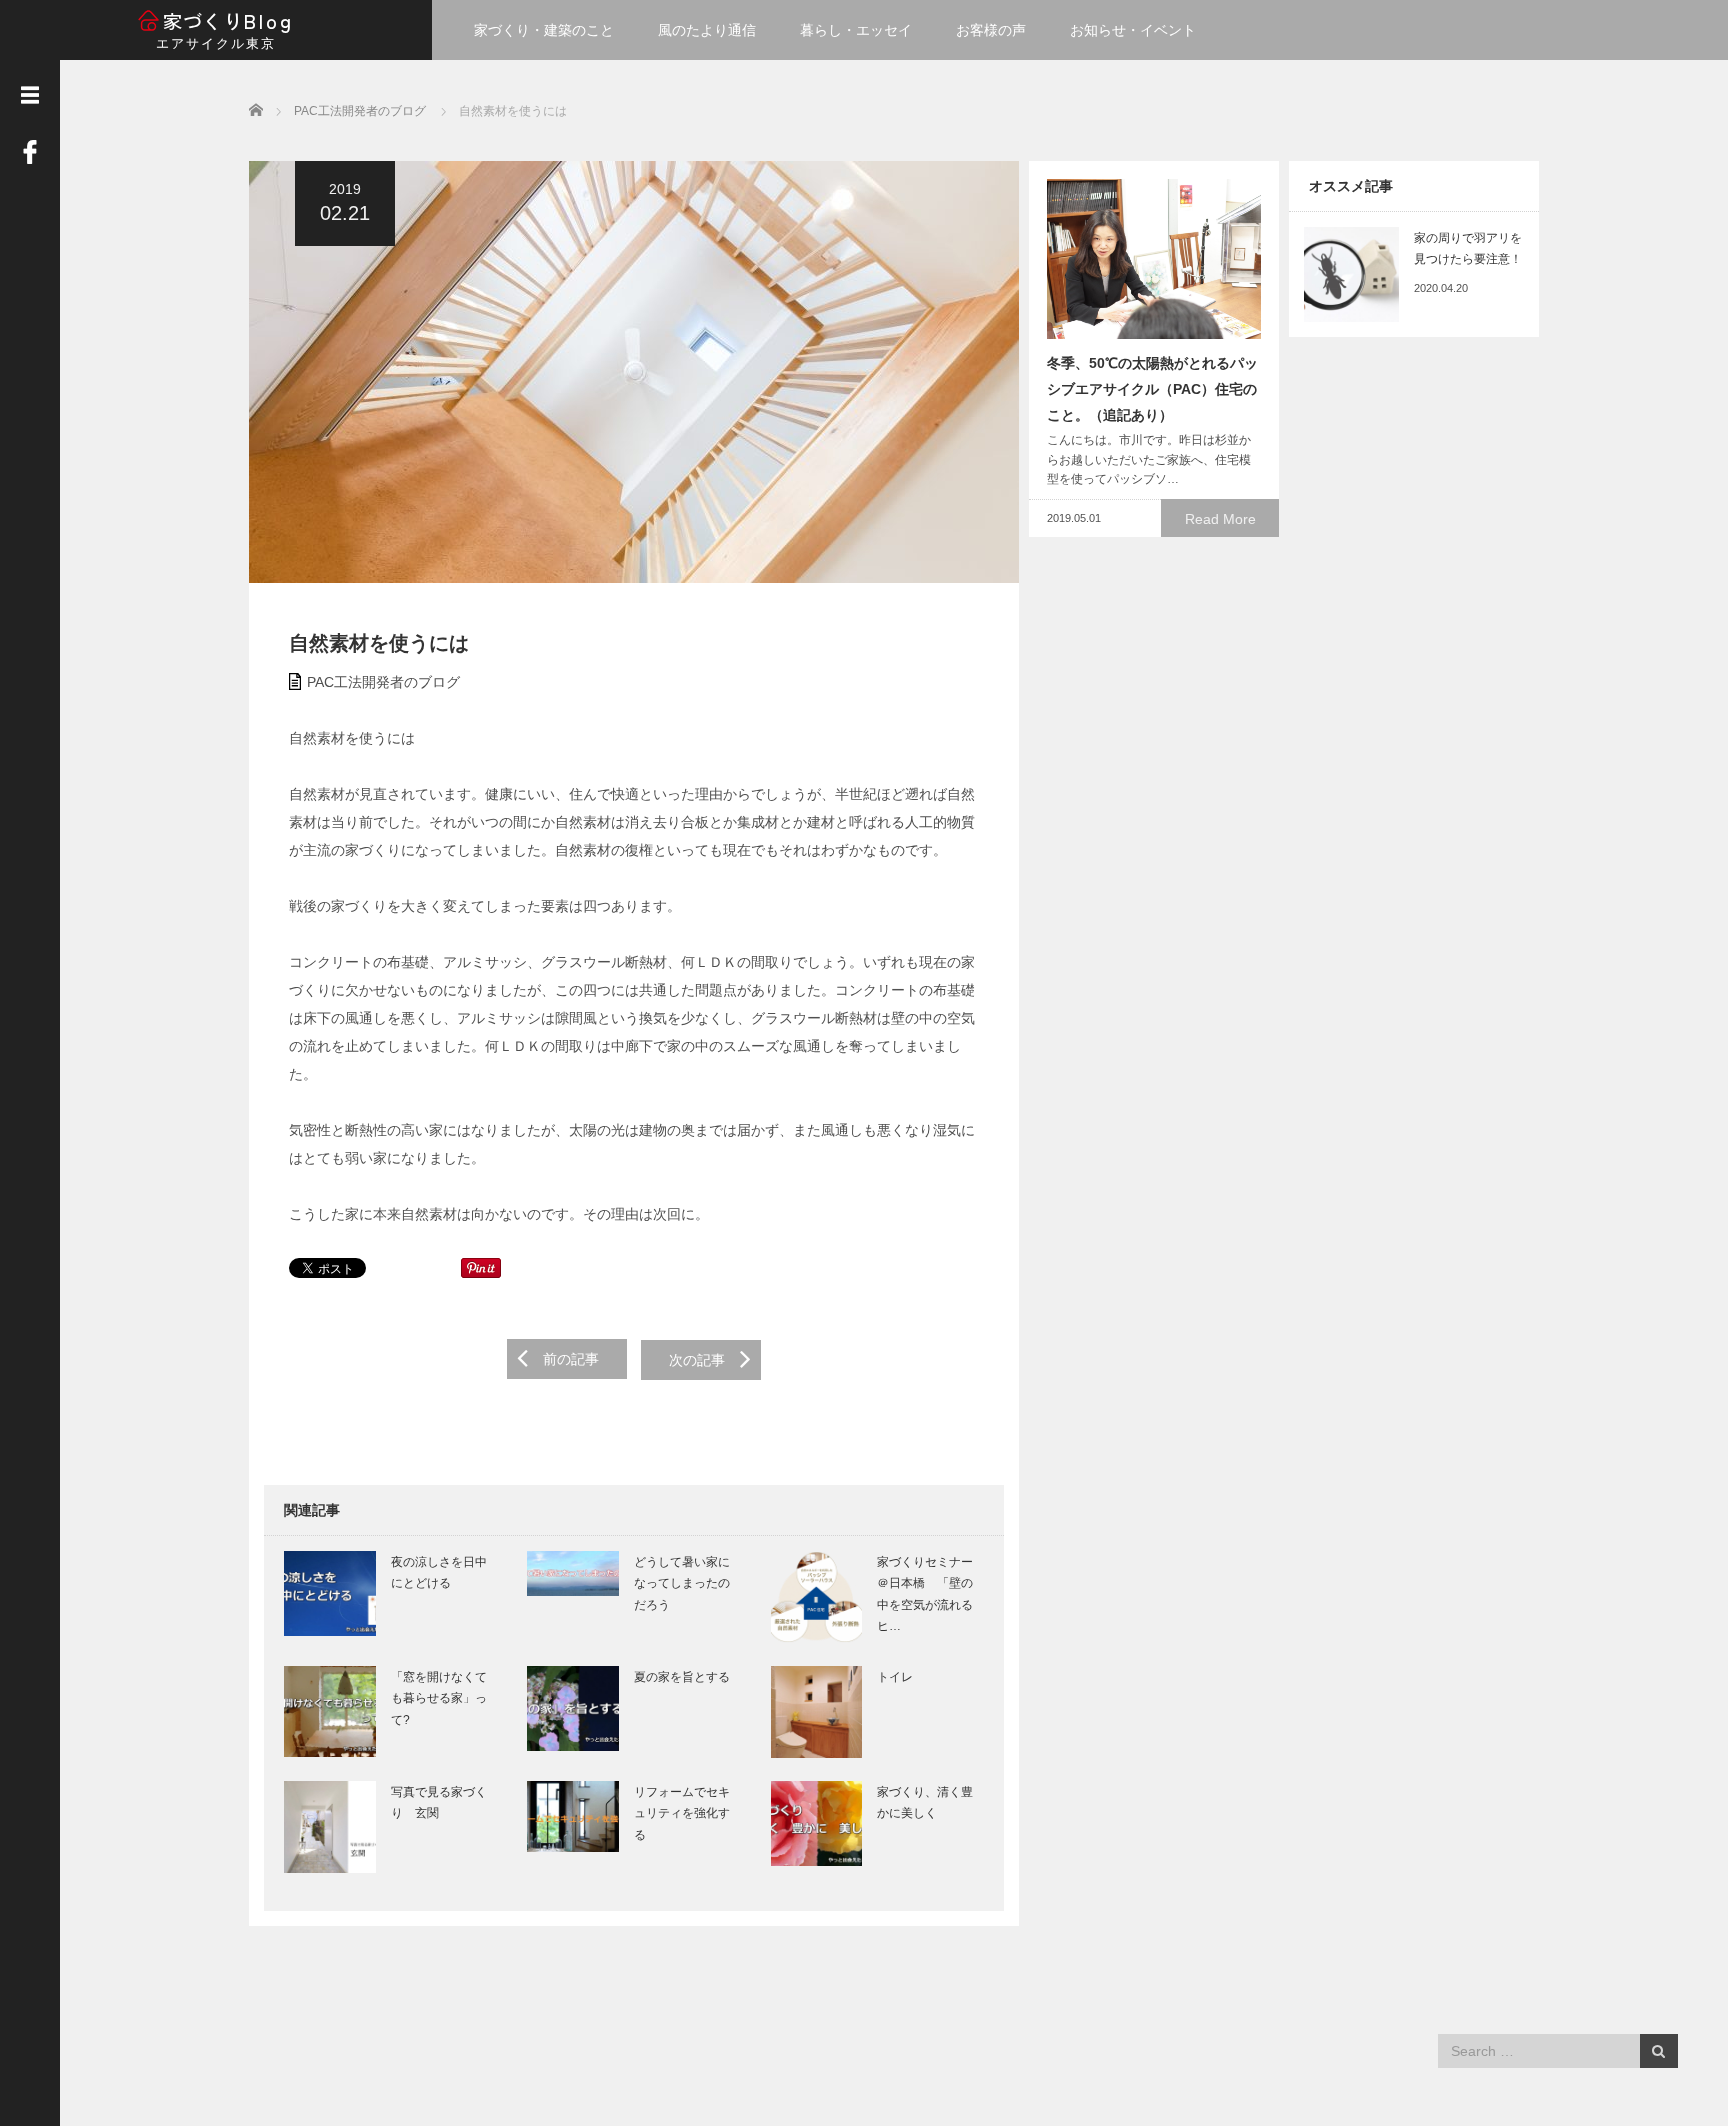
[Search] (1658, 2051)
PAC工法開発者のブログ (383, 682)
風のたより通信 (707, 30)
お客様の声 (991, 30)
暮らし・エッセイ (856, 30)
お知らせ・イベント (1133, 30)
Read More (1220, 519)
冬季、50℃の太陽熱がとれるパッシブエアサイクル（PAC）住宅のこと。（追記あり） (1152, 389)
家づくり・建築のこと (544, 30)
